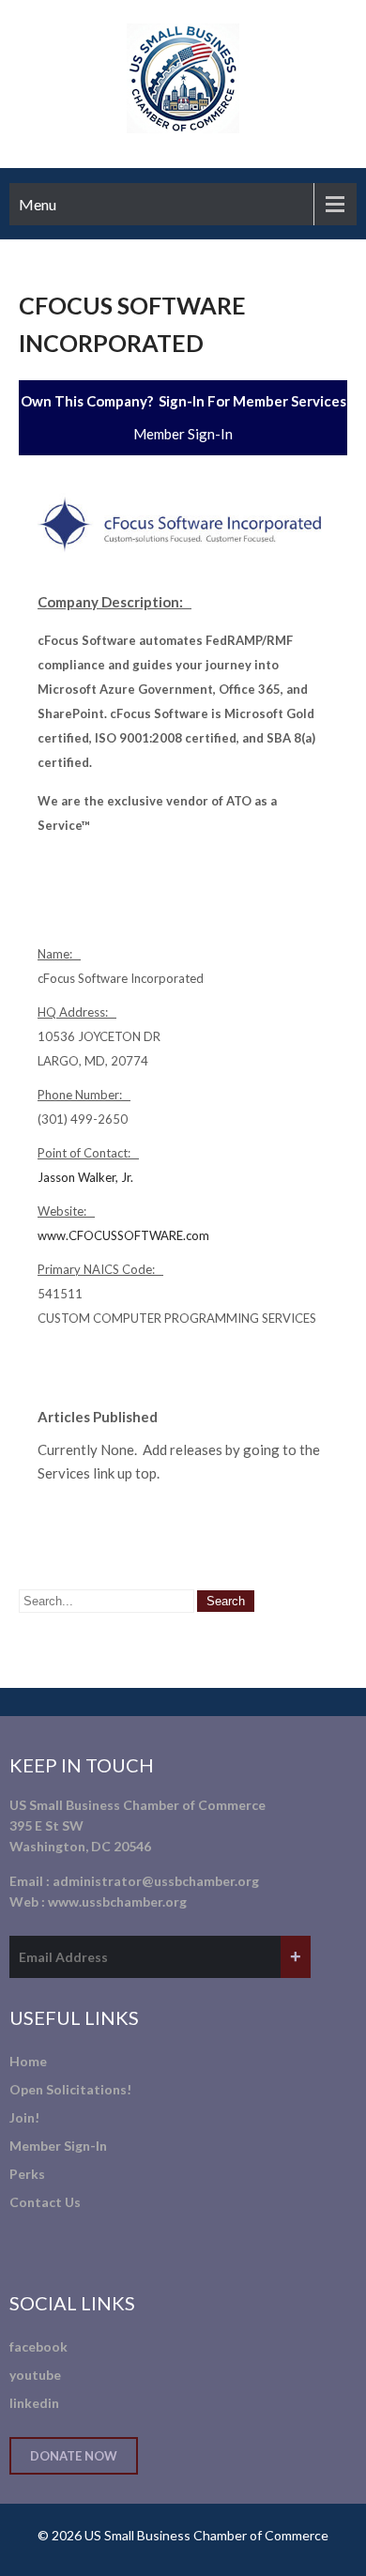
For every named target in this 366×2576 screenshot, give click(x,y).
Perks (27, 2174)
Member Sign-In (183, 434)
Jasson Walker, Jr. (85, 1177)
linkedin (34, 2403)
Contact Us (45, 2202)
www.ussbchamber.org (117, 1901)
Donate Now (74, 2456)
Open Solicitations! (70, 2089)
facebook (38, 2346)
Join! (24, 2117)
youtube (35, 2375)
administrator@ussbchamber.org (156, 1881)
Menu (38, 204)
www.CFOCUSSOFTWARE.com (123, 1235)
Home (28, 2061)
